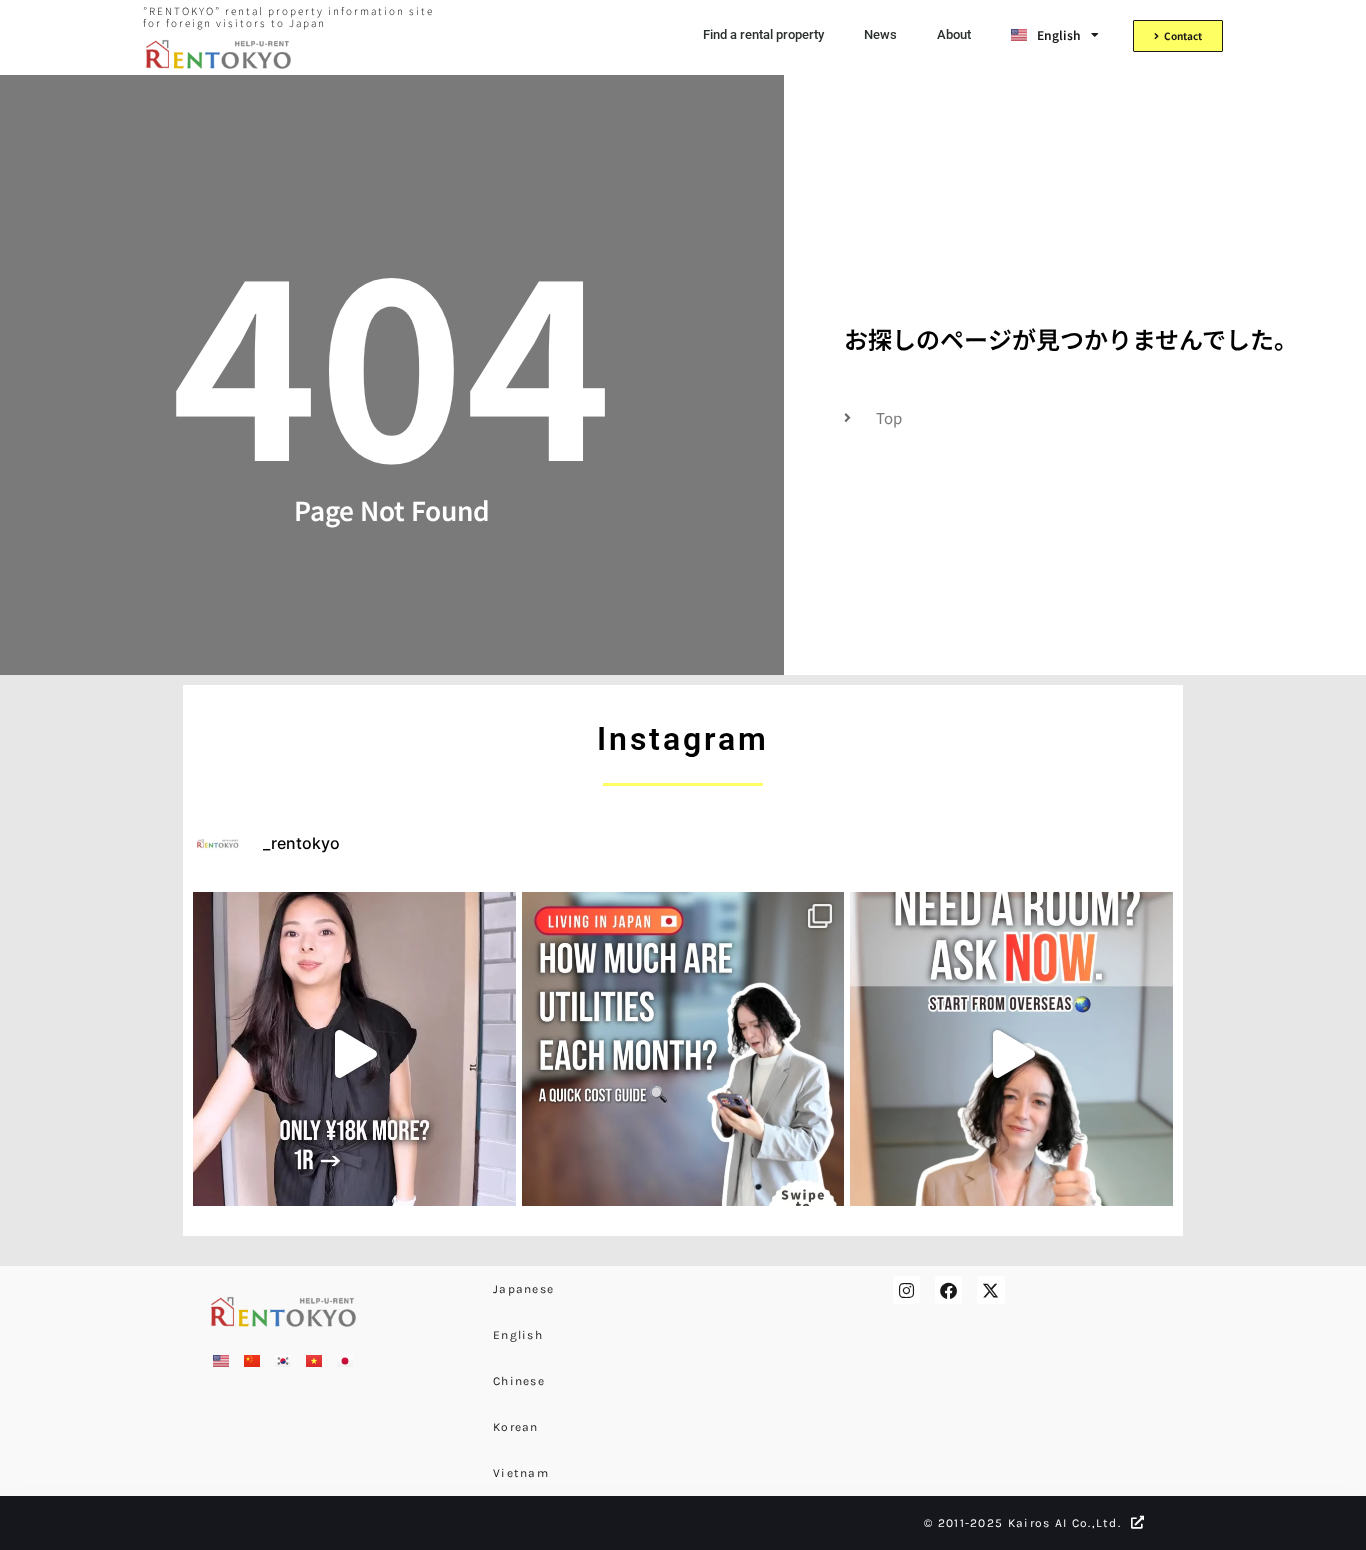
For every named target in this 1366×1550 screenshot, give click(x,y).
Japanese (523, 1289)
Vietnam (521, 1473)
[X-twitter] (990, 1289)
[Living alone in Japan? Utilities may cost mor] (683, 1053)
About (954, 34)
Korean (516, 1427)
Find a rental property (763, 34)
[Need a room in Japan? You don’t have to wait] (1011, 1053)
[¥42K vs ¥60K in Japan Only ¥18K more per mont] (354, 1053)
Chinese (519, 1381)
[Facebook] (948, 1289)
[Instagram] (906, 1289)
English (518, 1335)
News (880, 34)
